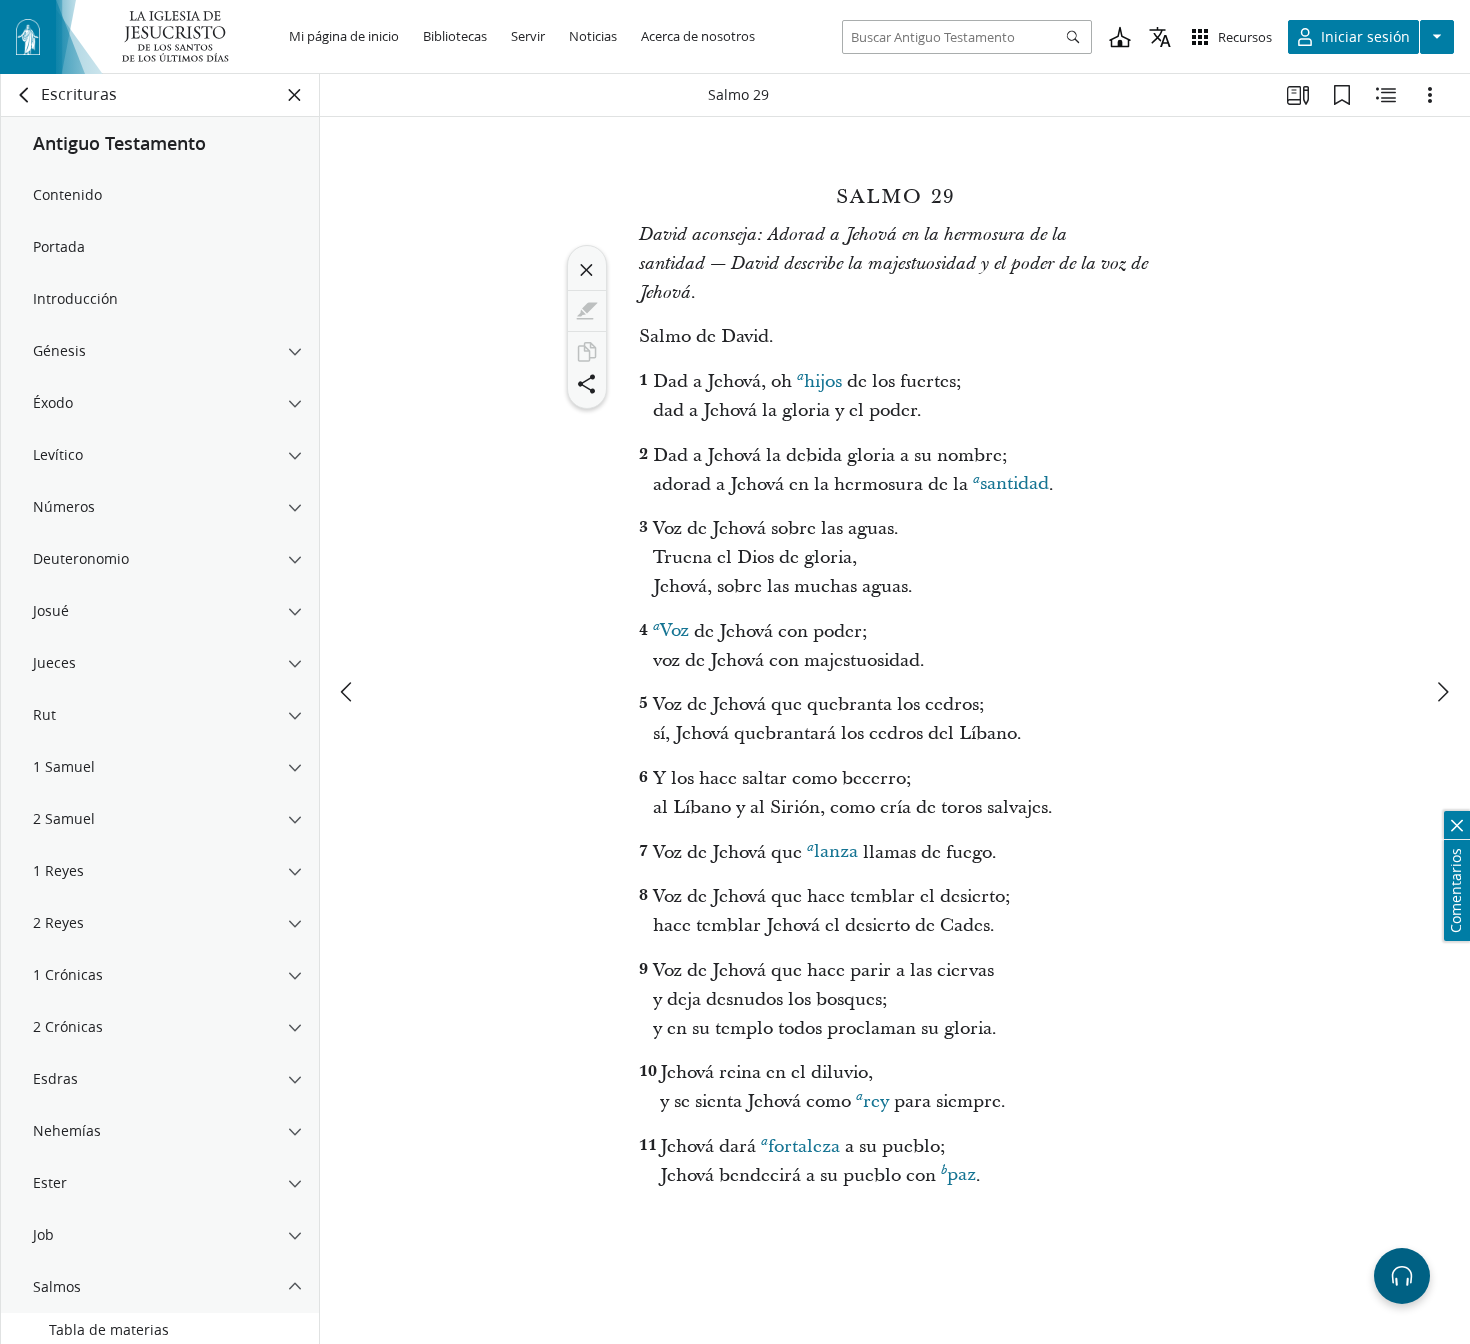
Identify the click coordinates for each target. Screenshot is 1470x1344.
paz (961, 1175)
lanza (836, 852)
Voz (674, 631)
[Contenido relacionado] (1386, 95)
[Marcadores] (1342, 95)
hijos (823, 381)
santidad (1014, 484)
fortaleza (804, 1146)
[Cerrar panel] (295, 95)
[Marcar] (587, 311)
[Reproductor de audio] (1402, 1276)
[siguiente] (1442, 692)
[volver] (25, 95)
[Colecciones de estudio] (1298, 95)
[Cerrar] (587, 270)
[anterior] (348, 692)
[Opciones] (1430, 95)
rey (876, 1101)
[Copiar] (587, 352)
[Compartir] (587, 384)
